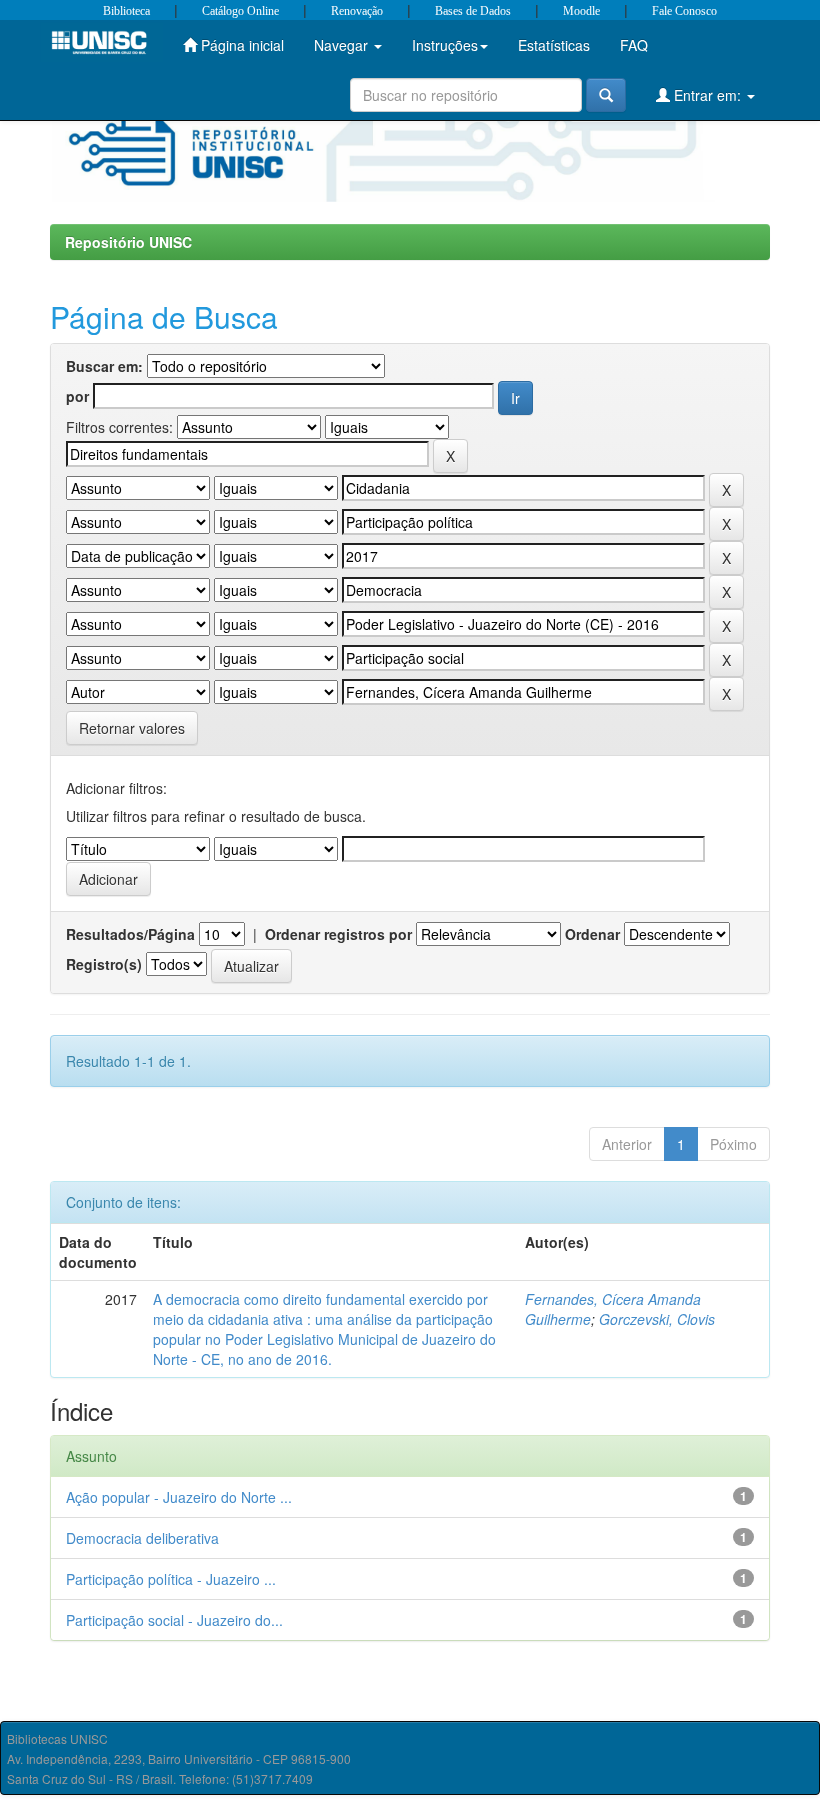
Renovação (357, 11)
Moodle (581, 11)
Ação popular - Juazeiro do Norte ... (179, 1497)
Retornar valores (132, 728)
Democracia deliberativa (142, 1538)
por (77, 396)
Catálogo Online (240, 11)
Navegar (343, 45)
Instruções (445, 45)
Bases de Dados (473, 11)
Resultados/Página (130, 934)
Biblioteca (126, 11)
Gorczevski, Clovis (657, 1319)
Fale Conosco (684, 11)
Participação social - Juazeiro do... (174, 1620)
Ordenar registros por (338, 934)
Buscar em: (104, 366)
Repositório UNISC (128, 242)
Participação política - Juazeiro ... (171, 1579)
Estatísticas (554, 45)
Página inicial (240, 45)
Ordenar (592, 934)
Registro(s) (104, 964)
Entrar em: (707, 95)
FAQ (634, 45)
